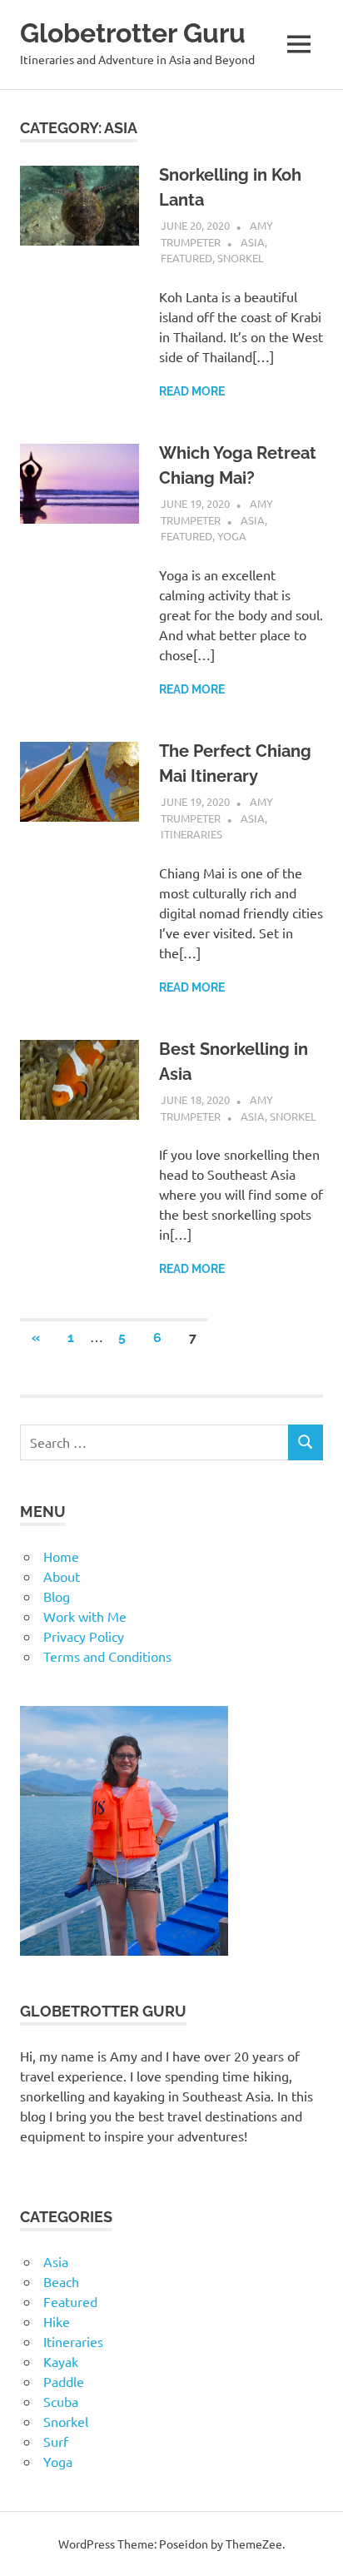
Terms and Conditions (107, 1656)
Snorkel (241, 258)
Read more (192, 391)
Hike (57, 2321)
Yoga (232, 536)
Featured (186, 258)
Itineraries (191, 834)
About (62, 1576)
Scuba (61, 2401)
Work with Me (85, 1616)
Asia (253, 242)
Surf (56, 2441)
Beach (61, 2281)
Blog (57, 1596)
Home (61, 1556)
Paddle (64, 2381)
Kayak (61, 2361)
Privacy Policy (84, 1636)
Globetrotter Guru (133, 33)
